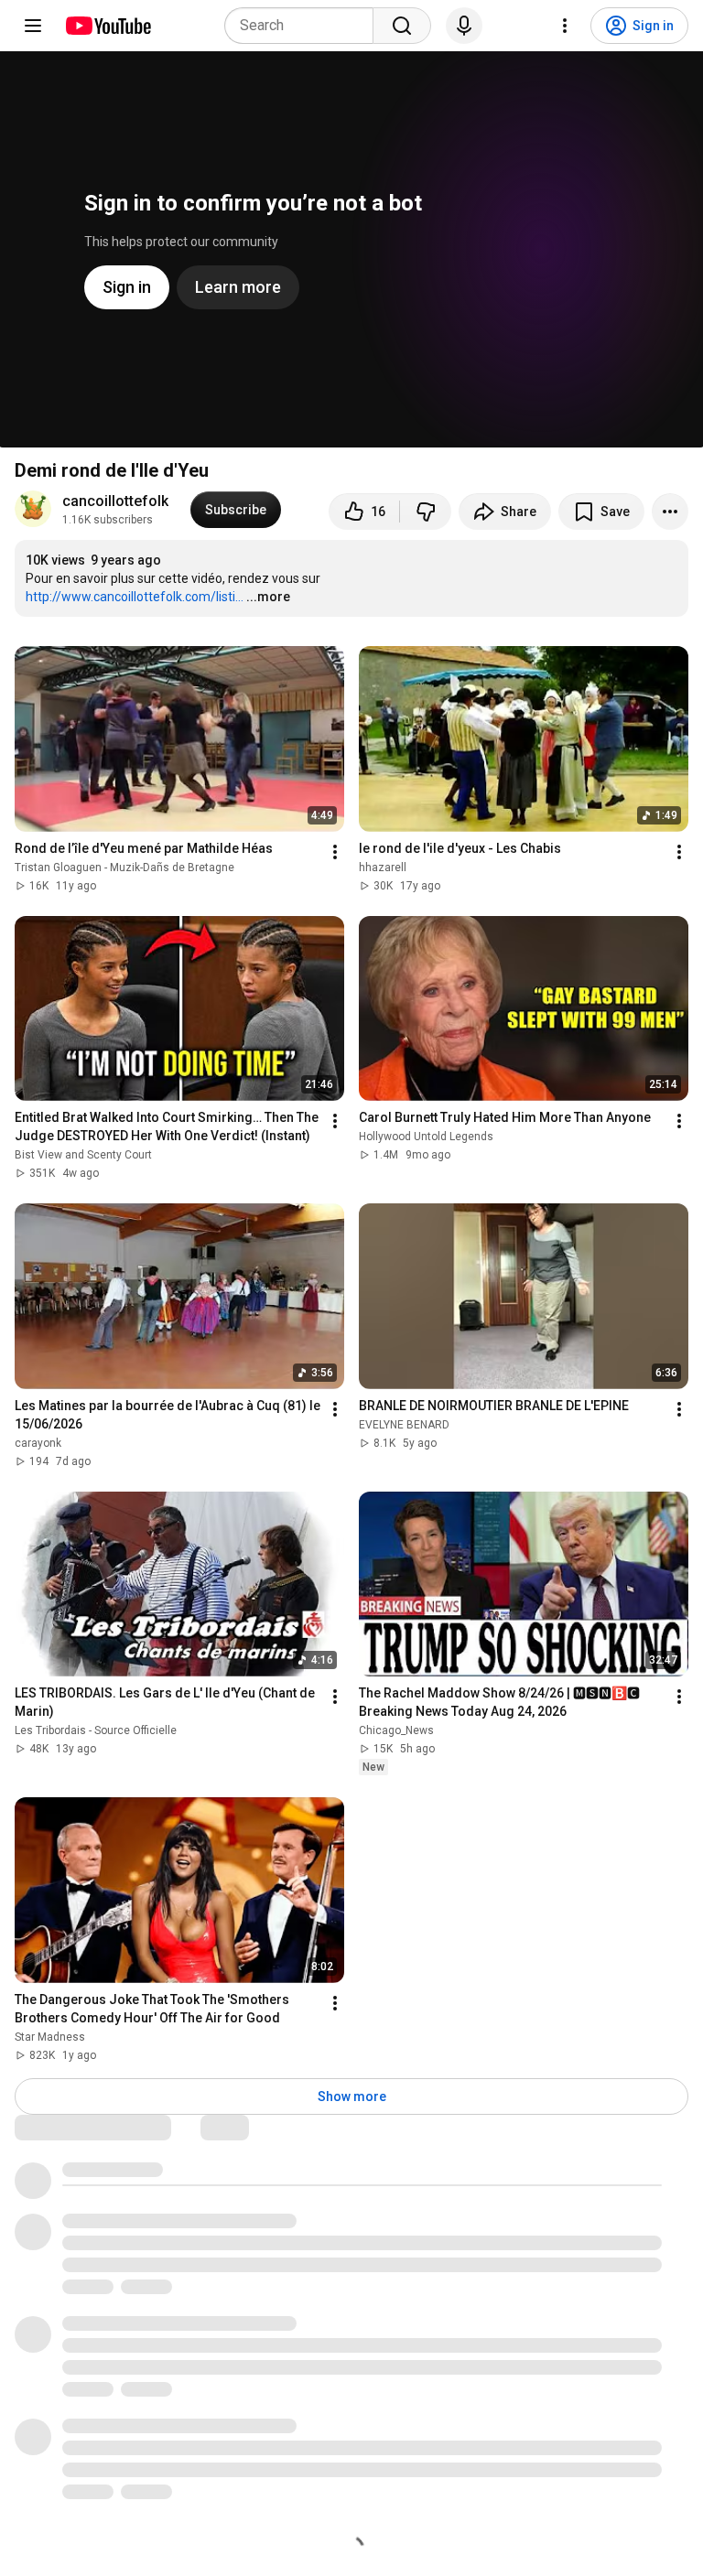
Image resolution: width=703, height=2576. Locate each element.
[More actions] (670, 512)
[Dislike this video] (426, 512)
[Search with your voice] (464, 26)
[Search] (402, 26)
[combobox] (304, 26)
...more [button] (268, 597)
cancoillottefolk (115, 501)
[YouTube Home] (108, 26)
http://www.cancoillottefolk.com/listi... (135, 597)
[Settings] (565, 26)
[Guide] (33, 26)
